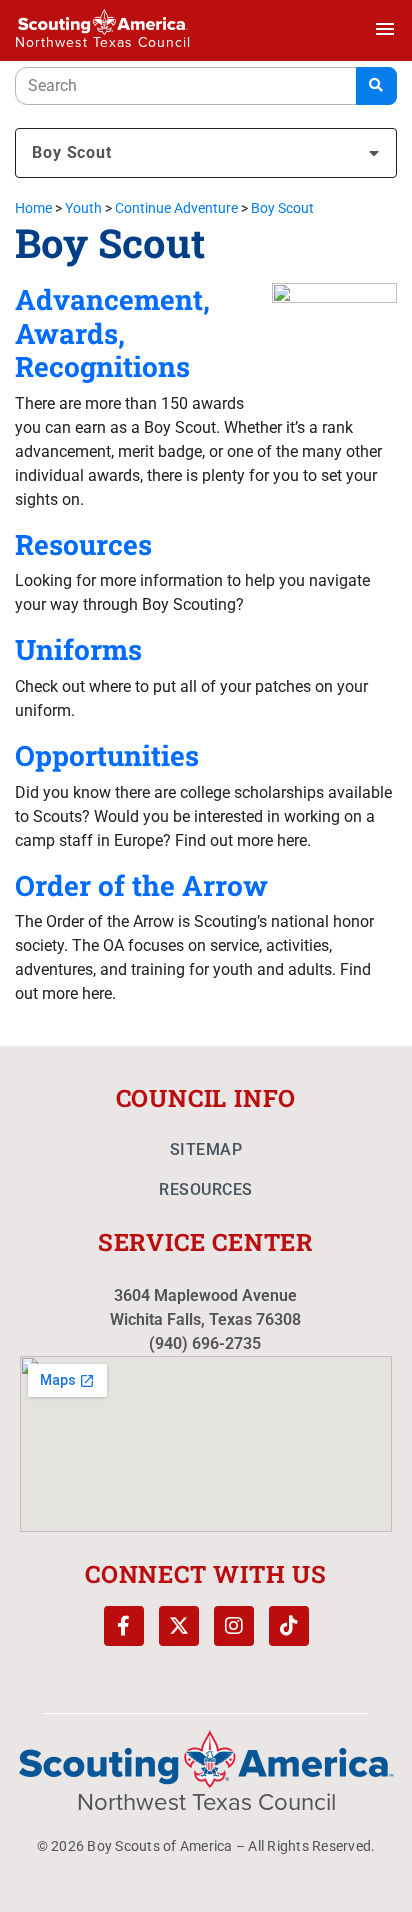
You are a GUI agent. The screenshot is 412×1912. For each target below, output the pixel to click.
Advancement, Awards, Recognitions (112, 333)
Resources (83, 544)
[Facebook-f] (124, 1626)
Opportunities (107, 755)
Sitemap (206, 1149)
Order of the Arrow (141, 885)
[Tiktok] (289, 1626)
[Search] (376, 86)
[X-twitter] (179, 1626)
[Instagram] (234, 1626)
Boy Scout (72, 152)
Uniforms (78, 649)
